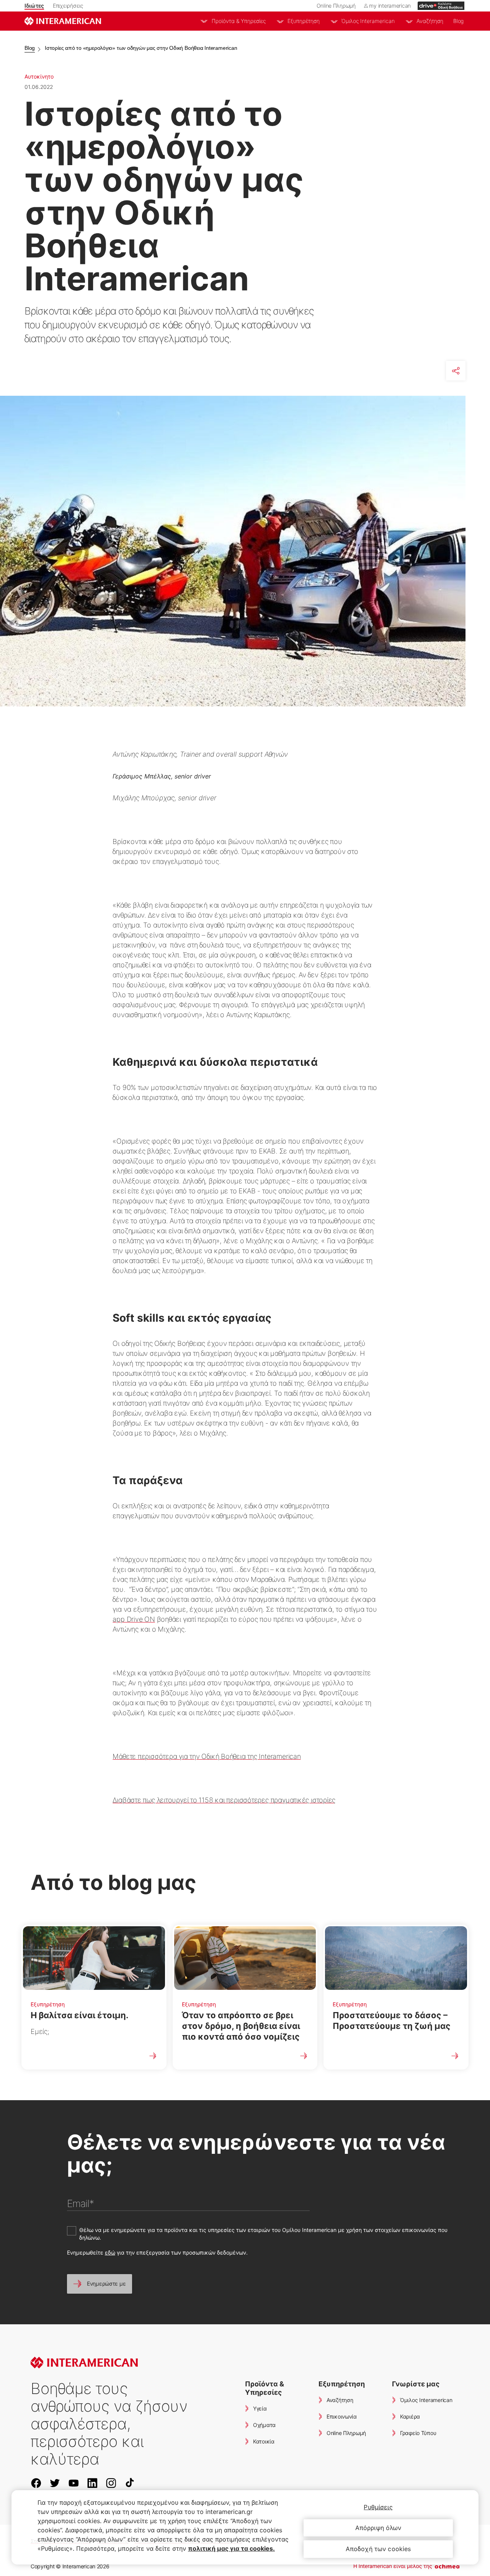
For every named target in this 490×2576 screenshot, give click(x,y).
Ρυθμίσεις (378, 2507)
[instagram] (114, 2483)
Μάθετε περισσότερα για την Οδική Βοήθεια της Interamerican (207, 1756)
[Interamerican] (63, 21)
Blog (458, 21)
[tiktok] (133, 2483)
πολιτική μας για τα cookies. (231, 2548)
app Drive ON (134, 1619)
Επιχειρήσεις (68, 6)
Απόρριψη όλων (378, 2528)
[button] (100, 2284)
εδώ (110, 2252)
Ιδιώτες (34, 6)
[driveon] (441, 6)
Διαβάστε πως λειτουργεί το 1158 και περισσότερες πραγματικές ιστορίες (224, 1800)
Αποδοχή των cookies (378, 2549)
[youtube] (77, 2483)
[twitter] (58, 2483)
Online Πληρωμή (336, 6)
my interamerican (390, 6)
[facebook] (39, 2483)
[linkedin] (96, 2483)
